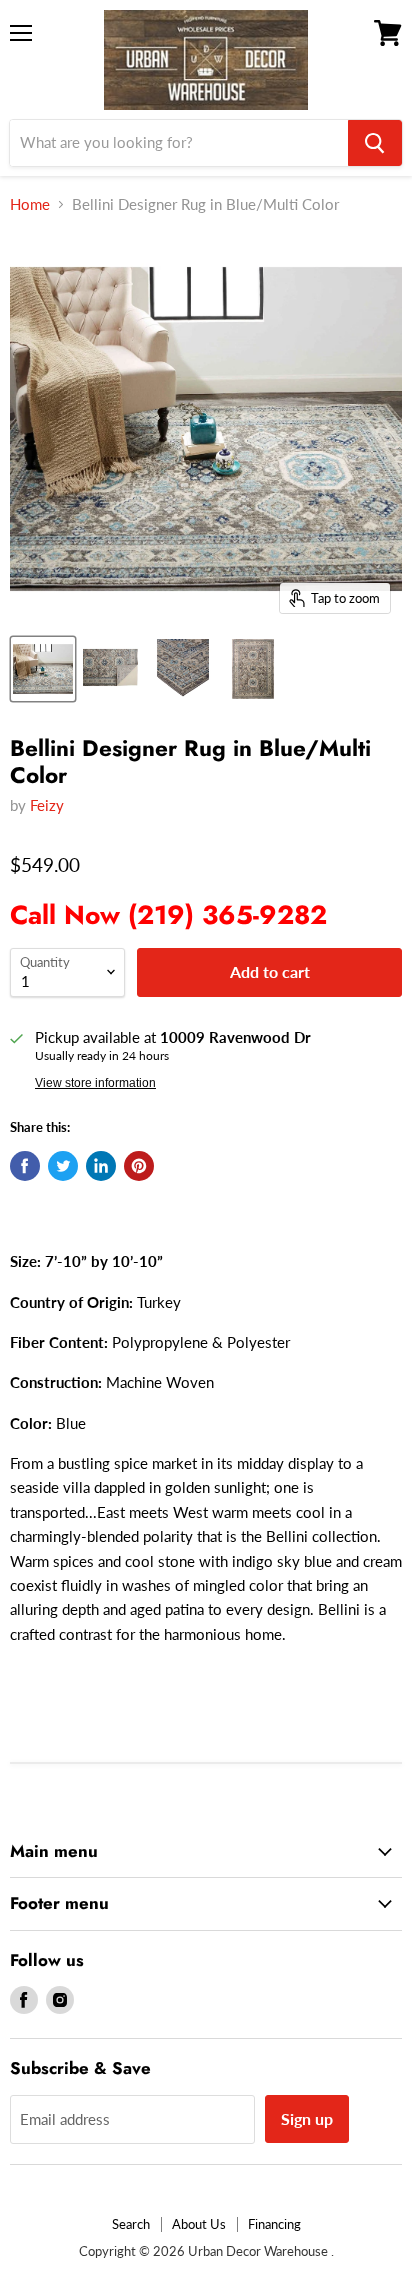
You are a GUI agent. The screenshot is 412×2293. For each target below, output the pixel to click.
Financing (274, 2224)
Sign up (307, 2118)
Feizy (47, 805)
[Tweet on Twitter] (63, 1166)
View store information (95, 1083)
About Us (199, 2224)
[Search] (375, 143)
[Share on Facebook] (25, 1166)
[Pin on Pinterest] (139, 1166)
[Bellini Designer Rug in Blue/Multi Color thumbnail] (43, 669)
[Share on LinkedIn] (101, 1166)
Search (131, 2224)
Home (30, 204)
